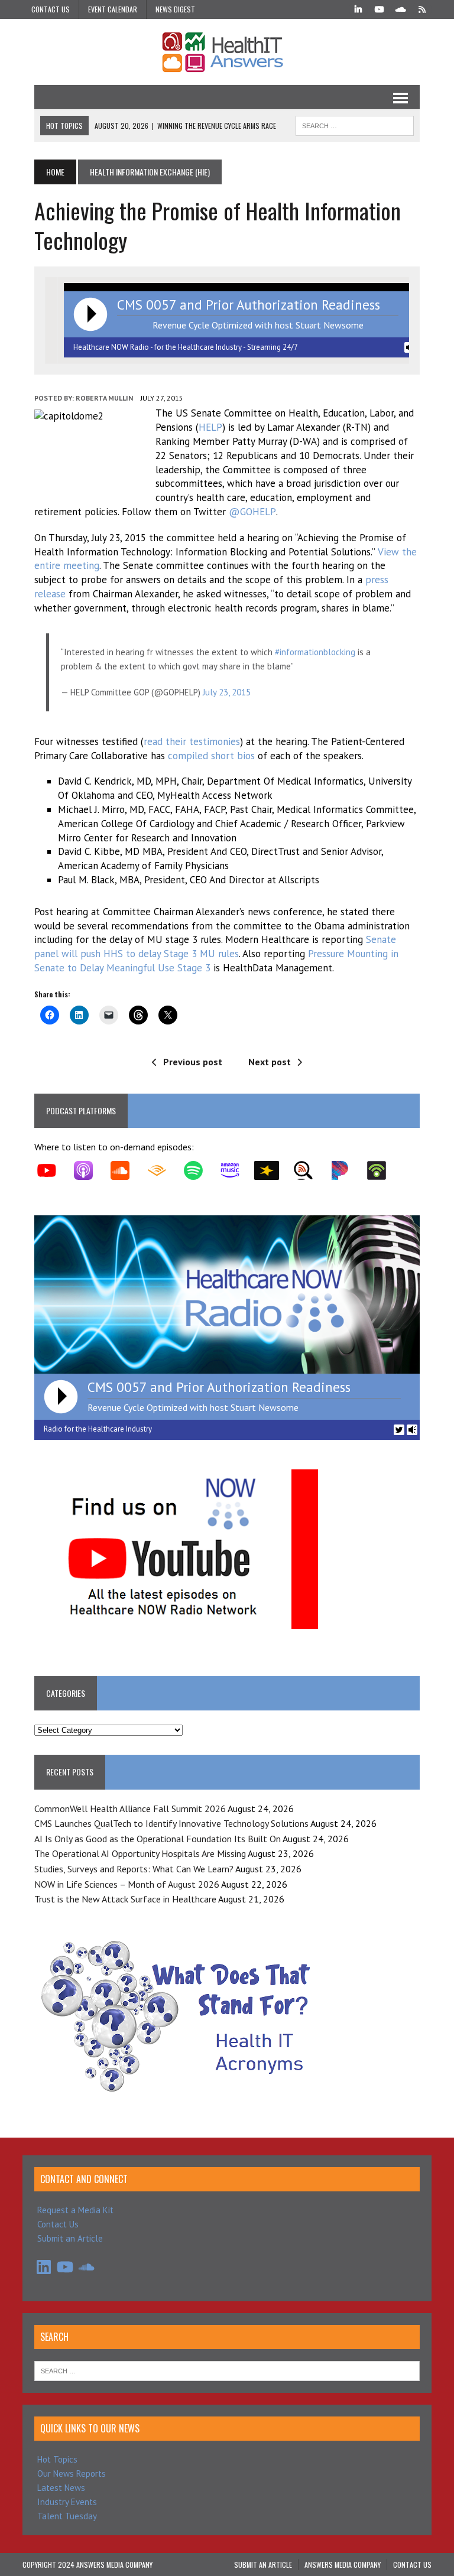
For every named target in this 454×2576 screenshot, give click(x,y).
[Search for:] (227, 2370)
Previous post (193, 1062)
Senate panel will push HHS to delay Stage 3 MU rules (215, 947)
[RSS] (422, 8)
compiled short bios (211, 756)
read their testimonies (192, 741)
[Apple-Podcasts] (89, 1170)
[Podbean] (382, 1170)
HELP (210, 427)
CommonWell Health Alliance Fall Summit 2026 (130, 1809)
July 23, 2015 (227, 692)
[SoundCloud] (401, 8)
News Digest (175, 9)
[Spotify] (199, 1170)
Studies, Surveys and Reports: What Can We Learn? (134, 1869)
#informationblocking (315, 652)
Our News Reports (72, 2473)
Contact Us (51, 9)
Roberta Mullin (104, 398)
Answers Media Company (343, 2564)
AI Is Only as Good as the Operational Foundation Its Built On (158, 1839)
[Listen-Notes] (309, 1170)
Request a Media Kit (75, 2210)
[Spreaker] (273, 1170)
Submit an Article (70, 2238)
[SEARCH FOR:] (355, 124)
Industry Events (67, 2502)
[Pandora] (346, 1170)
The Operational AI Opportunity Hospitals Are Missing (140, 1853)
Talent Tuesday (67, 2516)
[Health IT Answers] (227, 52)
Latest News (61, 2488)
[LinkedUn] (358, 8)
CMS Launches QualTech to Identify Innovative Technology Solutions (171, 1823)
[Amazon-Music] (236, 1170)
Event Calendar (113, 9)
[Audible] (163, 1170)
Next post (270, 1062)
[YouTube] (380, 8)
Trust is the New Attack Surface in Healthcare (125, 1899)
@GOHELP (252, 512)
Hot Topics (57, 2459)
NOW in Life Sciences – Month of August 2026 (127, 1884)
